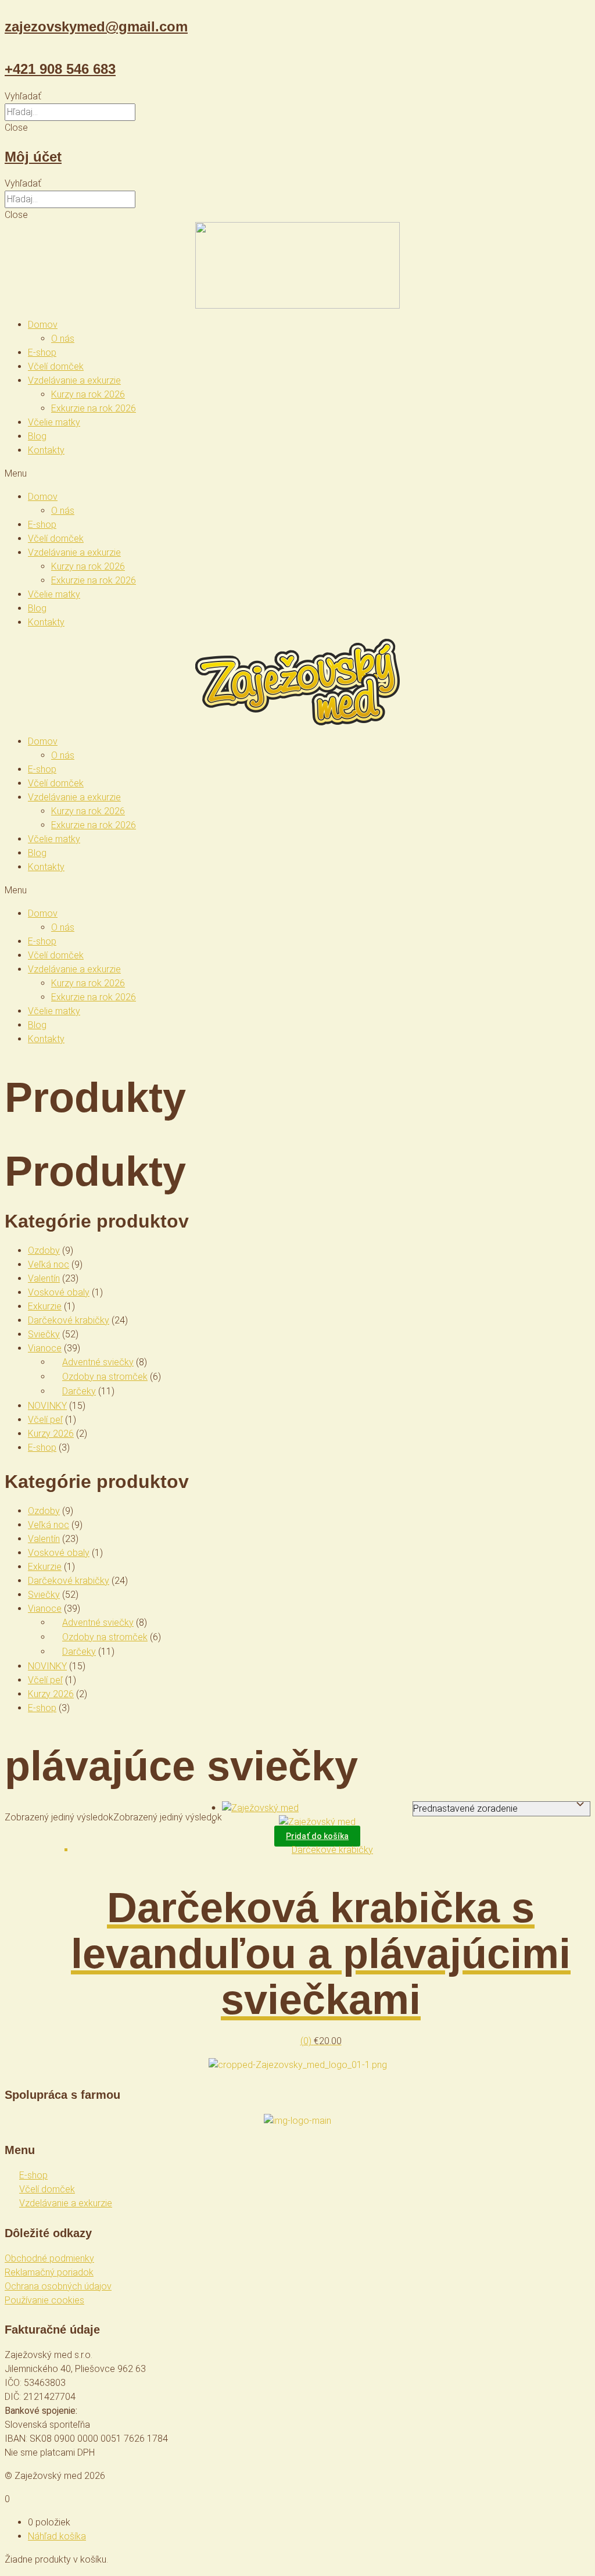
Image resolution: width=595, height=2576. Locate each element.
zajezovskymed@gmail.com (96, 26)
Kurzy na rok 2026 (88, 394)
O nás (63, 339)
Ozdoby (44, 1251)
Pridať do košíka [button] (317, 1836)
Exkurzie (45, 1306)
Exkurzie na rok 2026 (94, 408)
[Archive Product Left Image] (260, 1808)
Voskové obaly (59, 1292)
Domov (43, 325)
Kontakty (46, 450)
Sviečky (44, 1334)
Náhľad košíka (57, 2536)
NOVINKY (47, 1406)
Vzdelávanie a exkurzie (74, 380)
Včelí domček (56, 366)
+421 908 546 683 (60, 69)
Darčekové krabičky (69, 1320)
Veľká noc (49, 1264)
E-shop (42, 353)
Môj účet (33, 157)
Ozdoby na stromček (105, 1377)
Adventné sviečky (98, 1362)
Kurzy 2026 (51, 1434)
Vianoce (45, 1348)
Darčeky (79, 1391)
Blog (37, 436)
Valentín (44, 1278)
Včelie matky (54, 422)
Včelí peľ (45, 1420)
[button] (297, 96)
